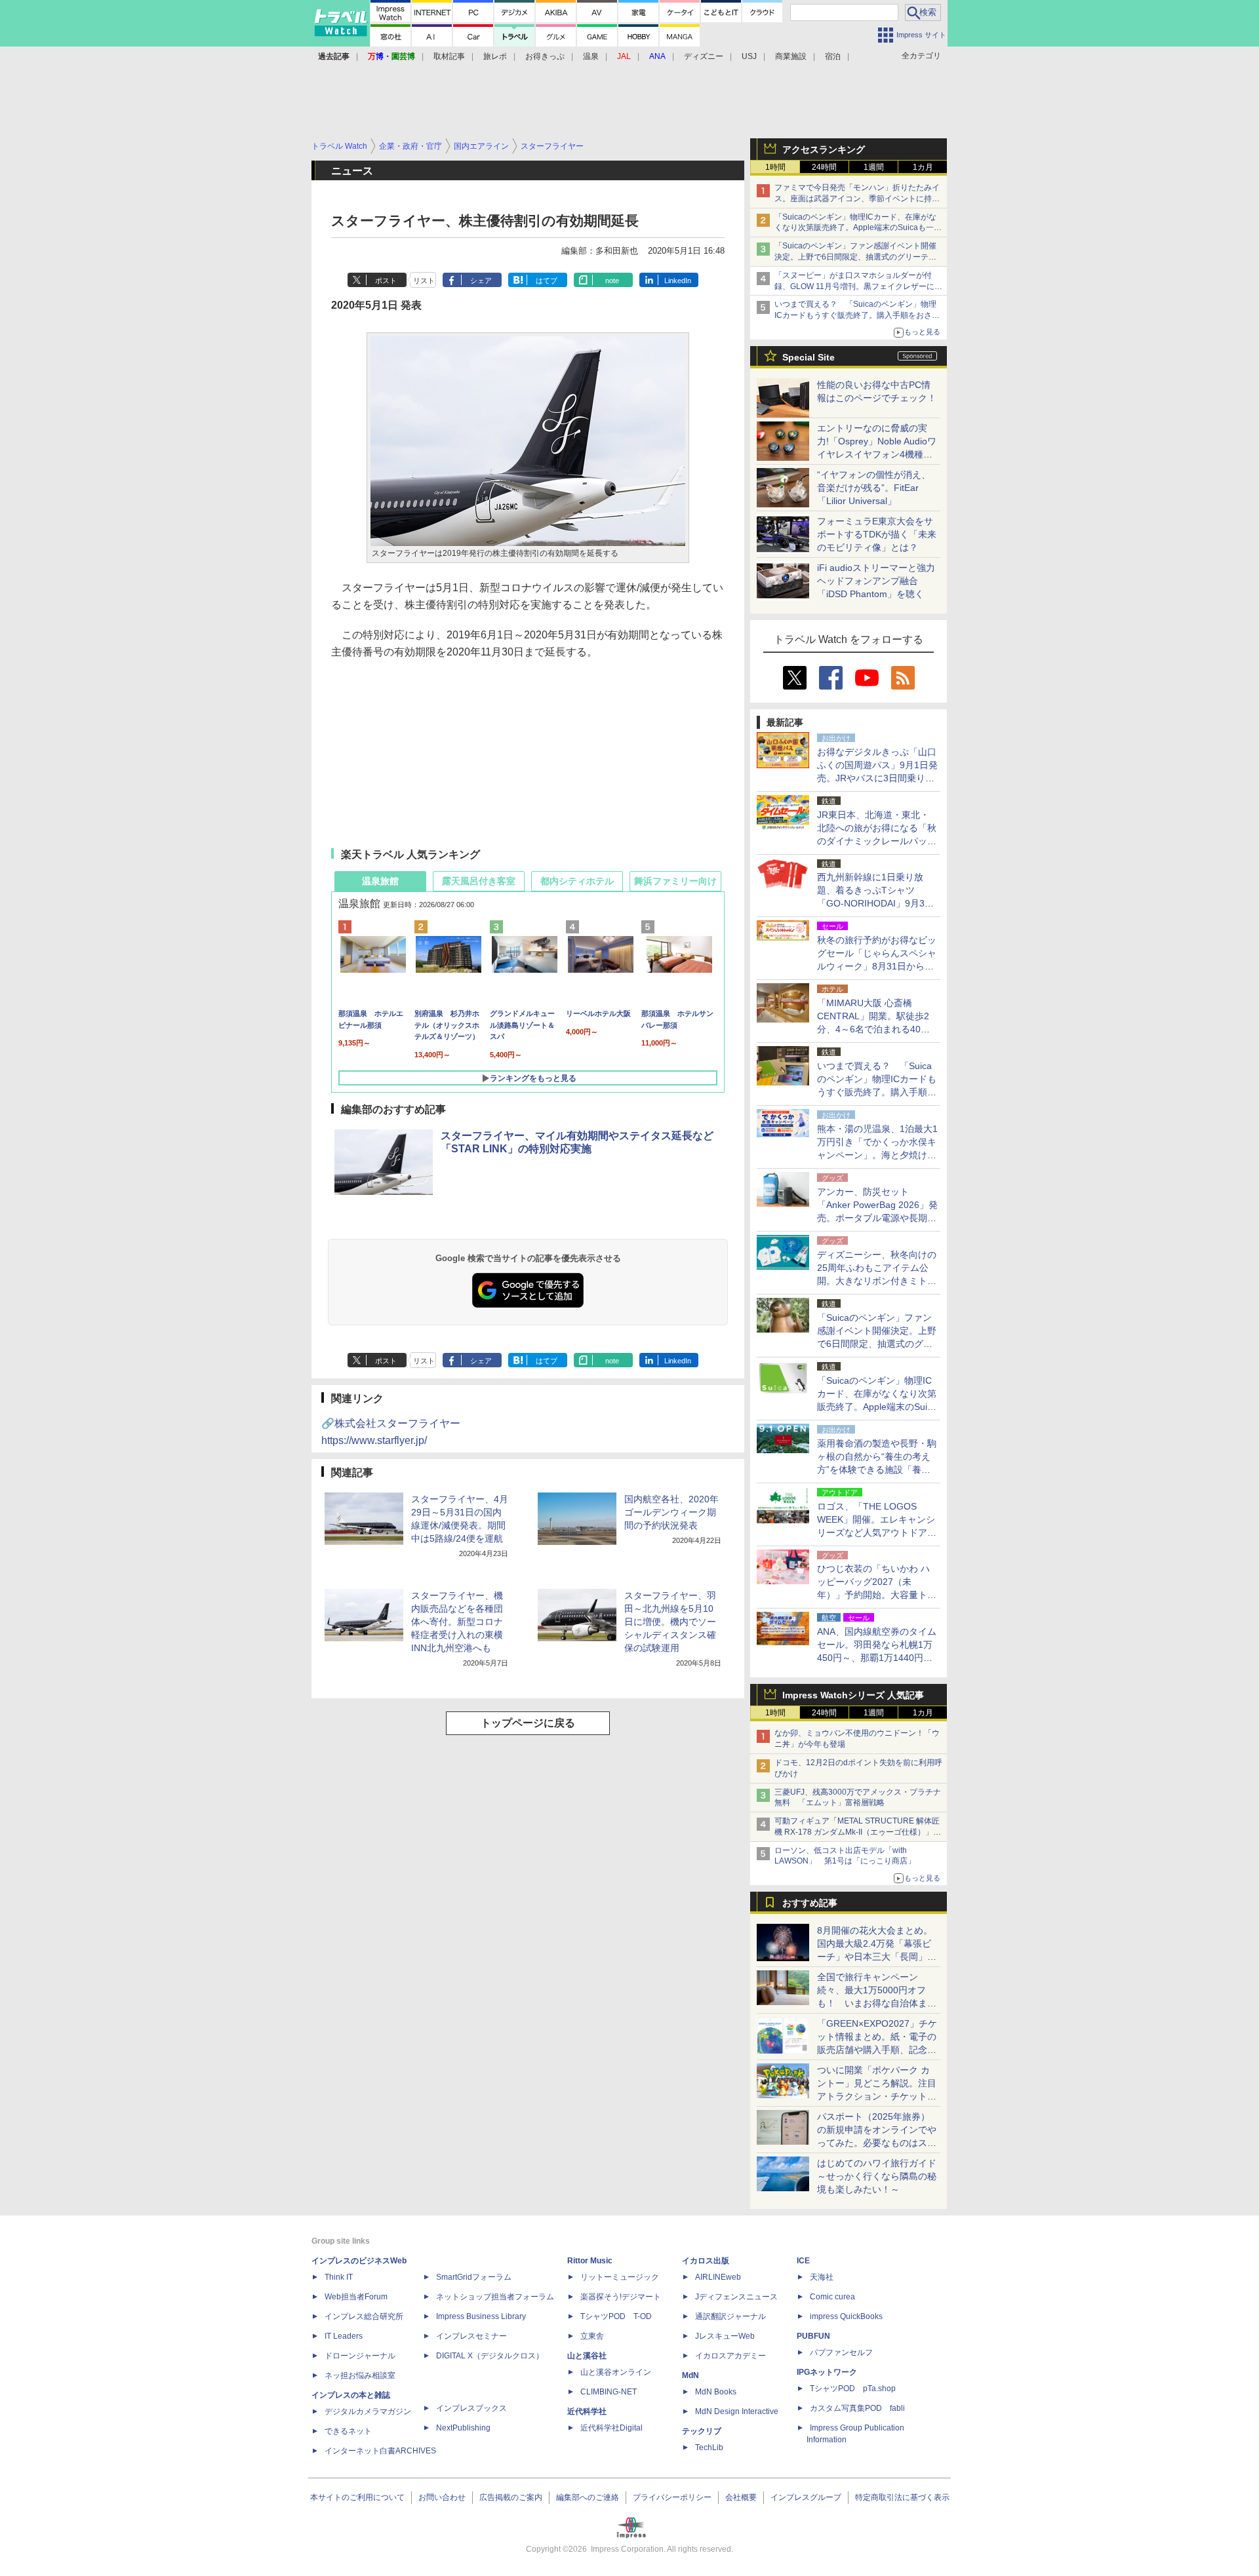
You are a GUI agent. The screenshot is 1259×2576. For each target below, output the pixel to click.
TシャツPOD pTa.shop (853, 2389)
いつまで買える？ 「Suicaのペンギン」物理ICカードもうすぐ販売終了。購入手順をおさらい (857, 315)
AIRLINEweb (718, 2277)
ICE (803, 2261)
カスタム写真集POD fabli (857, 2408)
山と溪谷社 (587, 2356)
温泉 (591, 56)
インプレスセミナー (471, 2336)
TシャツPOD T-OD (616, 2316)
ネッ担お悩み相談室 (360, 2375)
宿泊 (833, 56)
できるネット (348, 2431)
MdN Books (716, 2392)
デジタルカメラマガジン (368, 2411)
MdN (690, 2375)
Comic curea (832, 2297)
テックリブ (702, 2431)
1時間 (775, 167)
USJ (749, 56)
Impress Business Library (481, 2316)
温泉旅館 (380, 881)
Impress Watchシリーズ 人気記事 (853, 1695)
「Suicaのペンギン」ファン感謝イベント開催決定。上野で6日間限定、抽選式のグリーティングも (855, 257)
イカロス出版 (706, 2261)
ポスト (386, 281)
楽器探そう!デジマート (621, 2297)
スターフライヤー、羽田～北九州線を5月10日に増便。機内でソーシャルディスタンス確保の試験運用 (670, 1622)
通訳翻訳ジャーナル (730, 2316)
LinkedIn (678, 281)
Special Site (809, 357)
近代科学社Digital (611, 2428)
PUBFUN (813, 2336)
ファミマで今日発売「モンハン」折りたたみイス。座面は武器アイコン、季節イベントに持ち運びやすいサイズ (857, 199)
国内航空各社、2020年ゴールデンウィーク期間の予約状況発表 (671, 1512)
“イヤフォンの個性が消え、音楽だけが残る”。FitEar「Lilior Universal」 (874, 488)
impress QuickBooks (846, 2316)
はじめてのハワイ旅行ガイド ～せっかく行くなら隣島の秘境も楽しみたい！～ (877, 2176)
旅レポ (495, 56)
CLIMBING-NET (609, 2392)
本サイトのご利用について (357, 2497)
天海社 (822, 2277)
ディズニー (704, 56)
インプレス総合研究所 (364, 2316)
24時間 (824, 167)
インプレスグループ (806, 2497)
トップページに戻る (528, 1723)
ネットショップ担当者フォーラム (495, 2297)
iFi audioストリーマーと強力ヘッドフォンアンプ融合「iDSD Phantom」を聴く (876, 581)
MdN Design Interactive (737, 2411)
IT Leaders (344, 2336)
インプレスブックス (471, 2408)
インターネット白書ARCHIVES (380, 2451)
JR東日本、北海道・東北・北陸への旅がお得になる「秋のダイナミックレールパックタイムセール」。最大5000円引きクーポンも (877, 841)
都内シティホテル (577, 881)
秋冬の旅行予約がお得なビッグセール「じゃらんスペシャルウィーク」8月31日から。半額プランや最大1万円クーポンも (877, 966)
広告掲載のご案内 (511, 2497)
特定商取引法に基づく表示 (902, 2497)
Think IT (339, 2277)
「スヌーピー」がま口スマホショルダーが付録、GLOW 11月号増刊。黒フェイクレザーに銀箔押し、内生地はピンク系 (858, 286)
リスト (424, 281)
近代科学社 (587, 2411)
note (612, 281)
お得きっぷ (545, 56)
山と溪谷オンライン (616, 2372)
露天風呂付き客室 (479, 881)
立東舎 (592, 2336)
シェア (481, 281)
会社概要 (741, 2497)
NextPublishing (463, 2428)
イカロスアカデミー (730, 2356)
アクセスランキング (824, 149)
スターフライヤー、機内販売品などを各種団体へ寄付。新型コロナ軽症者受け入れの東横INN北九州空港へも (457, 1622)
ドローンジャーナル (360, 2356)
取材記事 (449, 56)
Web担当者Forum (356, 2297)
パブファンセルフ (841, 2352)
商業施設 (791, 56)
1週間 (874, 167)
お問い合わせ (442, 2497)
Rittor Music (590, 2261)
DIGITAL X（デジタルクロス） (490, 2356)
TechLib (709, 2448)
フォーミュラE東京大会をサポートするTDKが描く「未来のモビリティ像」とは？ (877, 534)
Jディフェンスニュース (736, 2297)
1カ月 (923, 167)
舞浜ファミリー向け (675, 881)
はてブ (547, 281)
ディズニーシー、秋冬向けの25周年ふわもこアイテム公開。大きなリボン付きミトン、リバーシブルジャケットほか (877, 1281)
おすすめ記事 (810, 1903)
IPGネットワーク (827, 2372)
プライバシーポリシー (672, 2497)
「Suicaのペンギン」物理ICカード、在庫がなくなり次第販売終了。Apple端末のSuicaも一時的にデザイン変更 (858, 228)
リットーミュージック (620, 2277)
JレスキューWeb (725, 2336)
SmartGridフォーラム (474, 2277)
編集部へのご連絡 (588, 2497)
